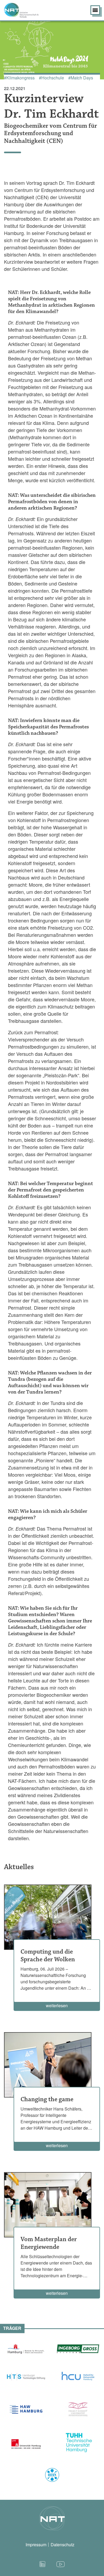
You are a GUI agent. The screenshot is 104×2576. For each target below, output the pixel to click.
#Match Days (81, 78)
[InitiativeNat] (30, 10)
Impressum (36, 2545)
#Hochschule (51, 78)
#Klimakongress (19, 78)
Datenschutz (63, 2545)
